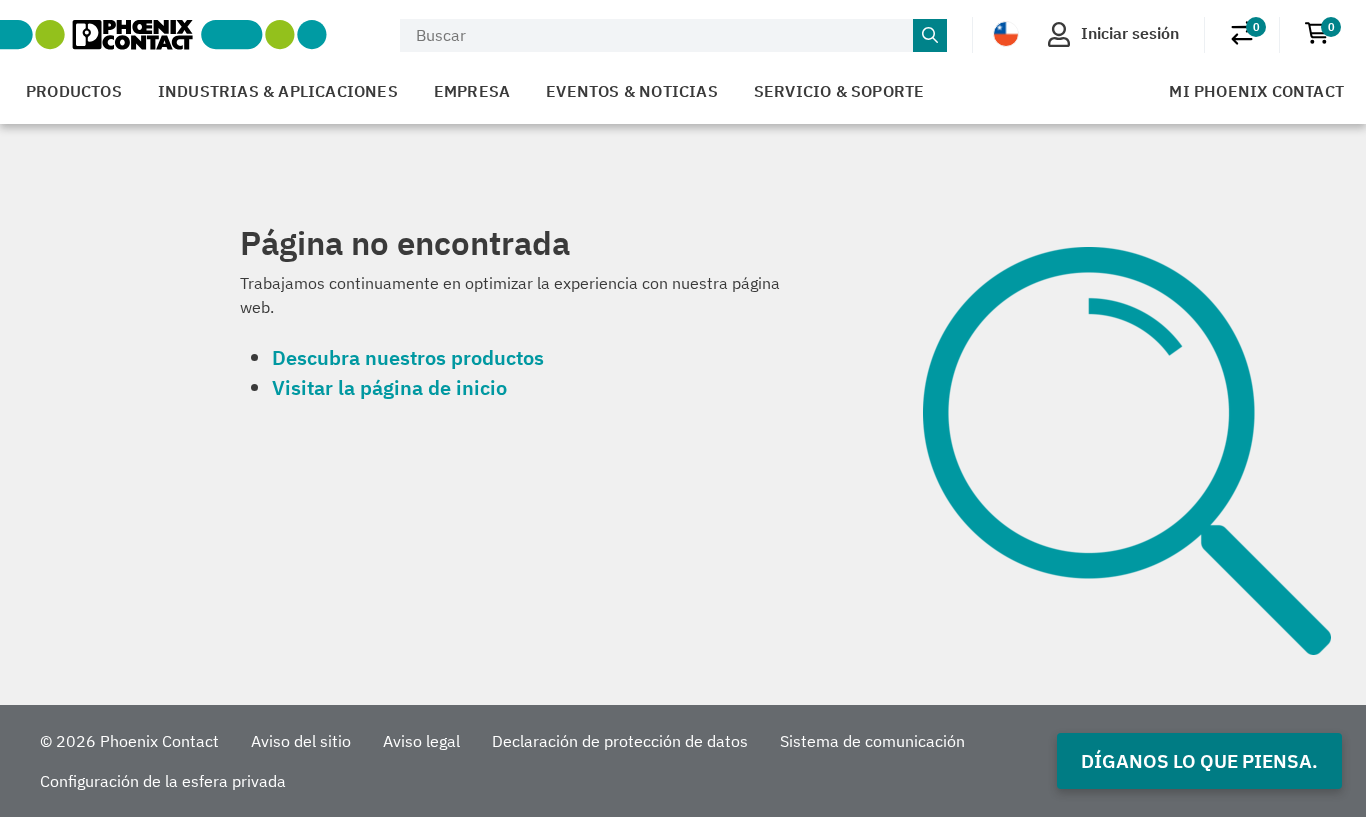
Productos (74, 91)
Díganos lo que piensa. (1199, 760)
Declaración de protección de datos (620, 741)
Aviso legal (421, 741)
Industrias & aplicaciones (278, 91)
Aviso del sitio (301, 741)
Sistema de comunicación (872, 741)
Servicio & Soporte (839, 91)
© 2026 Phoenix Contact (129, 741)
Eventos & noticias (632, 91)
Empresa (472, 91)
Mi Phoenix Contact (1256, 91)
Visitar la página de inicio (389, 387)
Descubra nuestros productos (408, 357)
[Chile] (1006, 34)
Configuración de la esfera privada (163, 781)
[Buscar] (930, 36)
